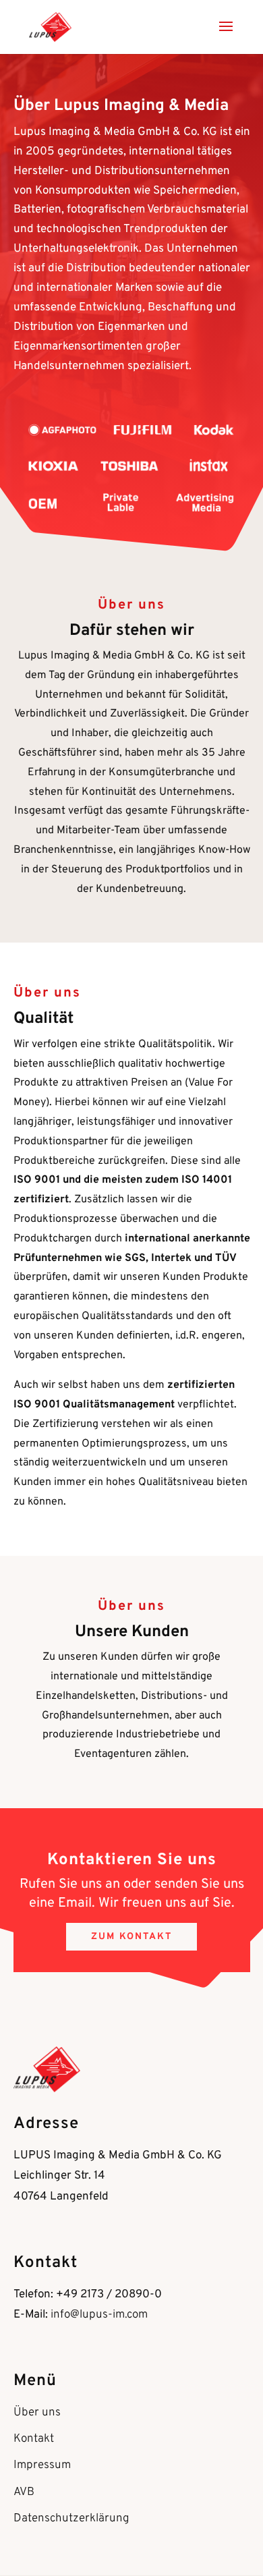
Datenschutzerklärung (71, 2519)
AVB (24, 2492)
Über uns (37, 2413)
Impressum (42, 2465)
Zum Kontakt (131, 1937)
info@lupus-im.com (99, 2315)
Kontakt (34, 2439)
